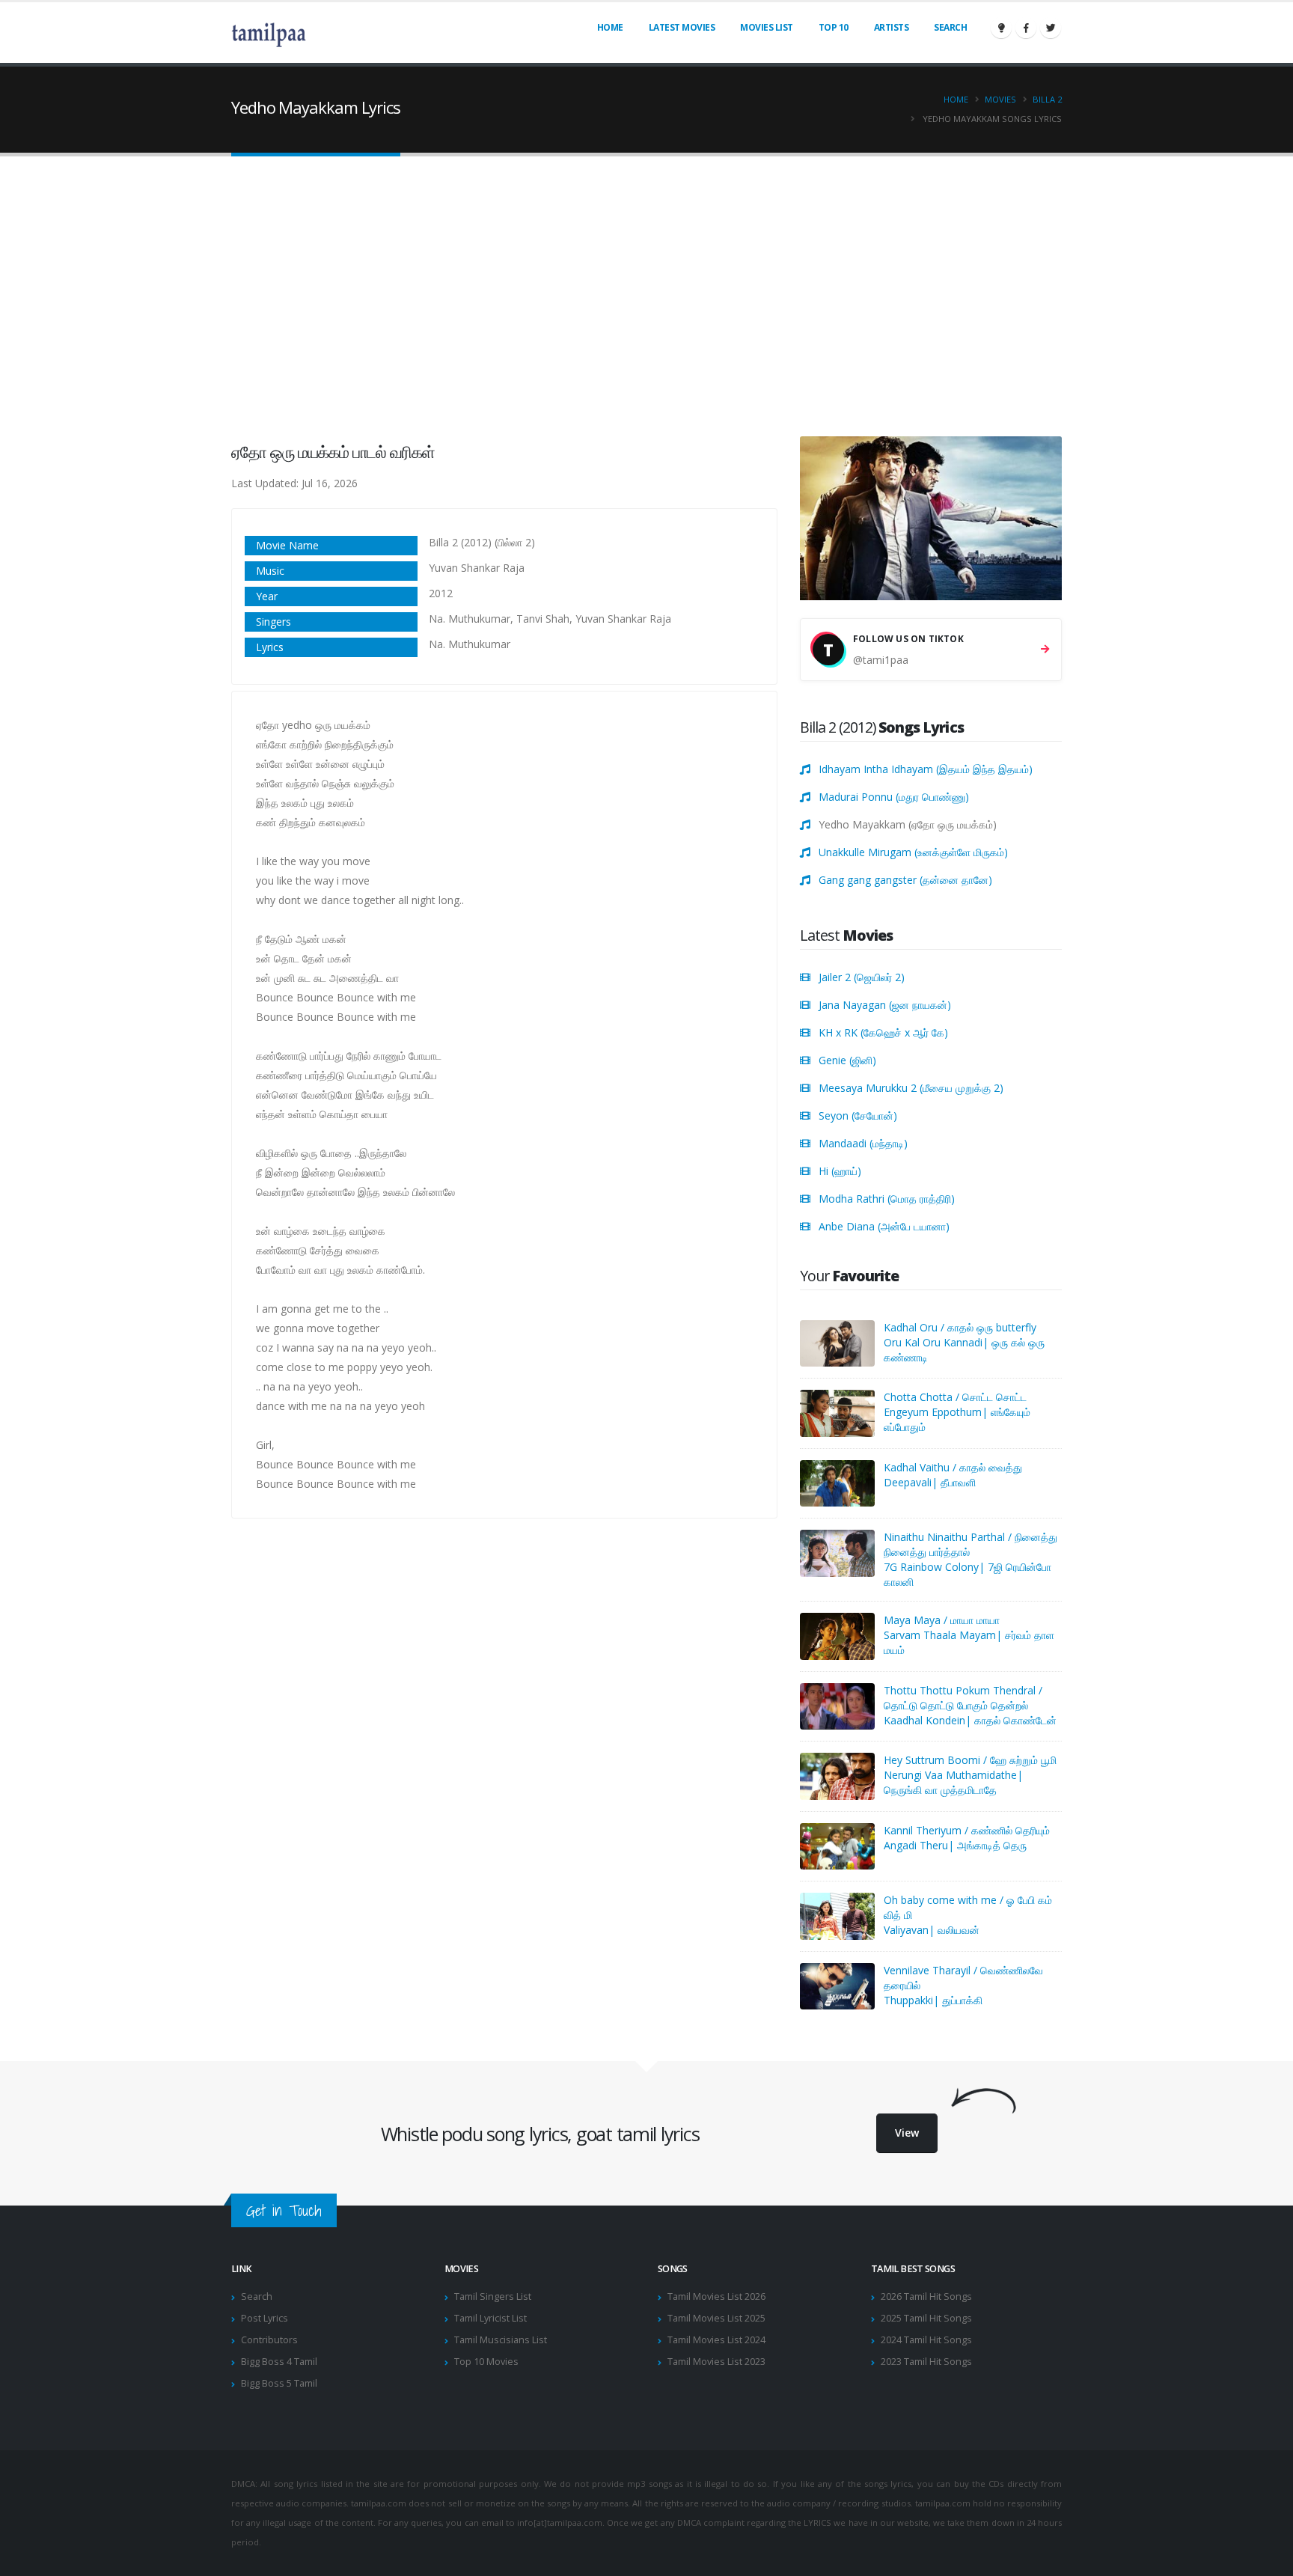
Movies (1000, 99)
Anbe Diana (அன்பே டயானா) (884, 1226)
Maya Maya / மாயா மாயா (942, 1620)
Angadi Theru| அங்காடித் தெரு (955, 1845)
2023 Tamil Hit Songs (926, 2362)
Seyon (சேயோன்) (858, 1115)
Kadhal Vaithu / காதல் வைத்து (953, 1467)
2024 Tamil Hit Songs (926, 2340)
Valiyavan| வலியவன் (932, 1930)
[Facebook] (1026, 28)
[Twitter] (1051, 28)
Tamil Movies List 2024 (716, 2340)
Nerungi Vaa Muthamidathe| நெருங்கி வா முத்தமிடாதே (953, 1782)
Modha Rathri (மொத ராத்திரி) (887, 1199)
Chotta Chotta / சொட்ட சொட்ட (955, 1397)
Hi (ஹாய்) (840, 1171)
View (907, 2133)
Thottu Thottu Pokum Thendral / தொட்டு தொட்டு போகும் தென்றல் (963, 1698)
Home (610, 27)
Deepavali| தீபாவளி (930, 1482)
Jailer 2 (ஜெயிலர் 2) (862, 977)
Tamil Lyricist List (490, 2318)
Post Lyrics (265, 2318)
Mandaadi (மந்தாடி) (863, 1143)
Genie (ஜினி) (847, 1060)
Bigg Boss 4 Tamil (279, 2362)
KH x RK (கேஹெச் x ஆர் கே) (883, 1032)
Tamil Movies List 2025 (716, 2318)
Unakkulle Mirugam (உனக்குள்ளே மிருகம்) (913, 852)
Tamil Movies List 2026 (716, 2296)
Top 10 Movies (486, 2362)
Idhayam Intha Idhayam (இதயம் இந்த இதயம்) (926, 769)
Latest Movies (682, 27)
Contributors (269, 2340)
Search (950, 27)
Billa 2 (1047, 99)
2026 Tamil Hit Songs (926, 2296)
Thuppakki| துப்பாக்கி (933, 2000)
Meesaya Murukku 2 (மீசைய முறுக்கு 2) (911, 1088)
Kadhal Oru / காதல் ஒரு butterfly (960, 1327)
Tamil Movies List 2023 (716, 2362)
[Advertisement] (646, 287)
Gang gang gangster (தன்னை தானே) (905, 880)
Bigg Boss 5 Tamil (279, 2383)
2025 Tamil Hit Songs (926, 2318)
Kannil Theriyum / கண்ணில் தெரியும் (967, 1830)
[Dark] (1001, 28)
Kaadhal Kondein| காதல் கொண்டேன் (970, 1720)
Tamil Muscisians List (501, 2340)
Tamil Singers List (493, 2296)
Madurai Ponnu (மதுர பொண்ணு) (894, 797)
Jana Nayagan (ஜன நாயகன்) (885, 1005)
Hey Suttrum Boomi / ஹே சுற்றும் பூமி (970, 1760)
